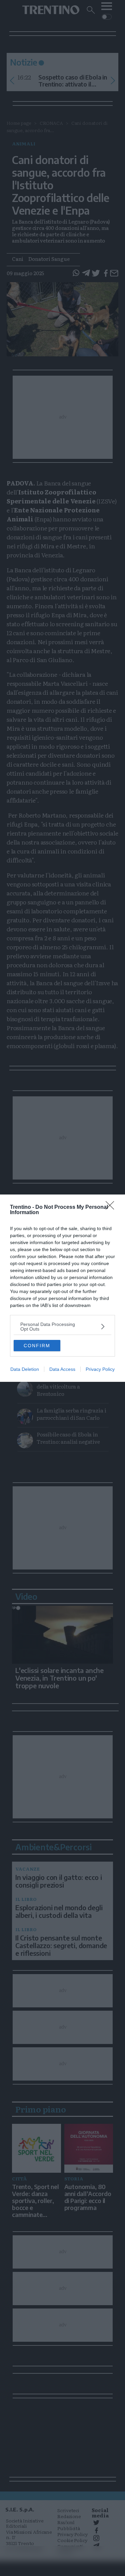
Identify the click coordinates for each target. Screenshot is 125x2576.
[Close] (112, 1207)
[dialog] (62, 1288)
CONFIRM (37, 1346)
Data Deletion (25, 1369)
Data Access (62, 1369)
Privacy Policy (100, 1369)
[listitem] (62, 1327)
